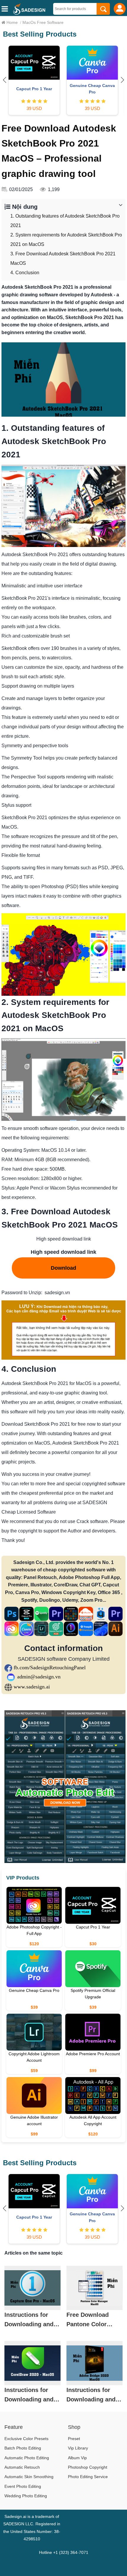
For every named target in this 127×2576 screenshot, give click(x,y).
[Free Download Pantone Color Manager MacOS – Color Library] (95, 2288)
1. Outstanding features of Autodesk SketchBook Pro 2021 (65, 221)
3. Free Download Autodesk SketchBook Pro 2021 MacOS (63, 258)
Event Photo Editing (23, 2486)
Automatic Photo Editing (27, 2458)
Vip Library (78, 2448)
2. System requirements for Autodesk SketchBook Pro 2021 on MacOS (66, 240)
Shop (74, 2427)
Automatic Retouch (22, 2467)
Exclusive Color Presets (26, 2439)
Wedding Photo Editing (26, 2496)
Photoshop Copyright (88, 2467)
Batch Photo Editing (23, 2448)
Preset (74, 2439)
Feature (14, 2427)
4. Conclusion (25, 273)
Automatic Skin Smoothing (29, 2477)
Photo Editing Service (88, 2477)
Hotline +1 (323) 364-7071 (64, 2552)
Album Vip (77, 2458)
